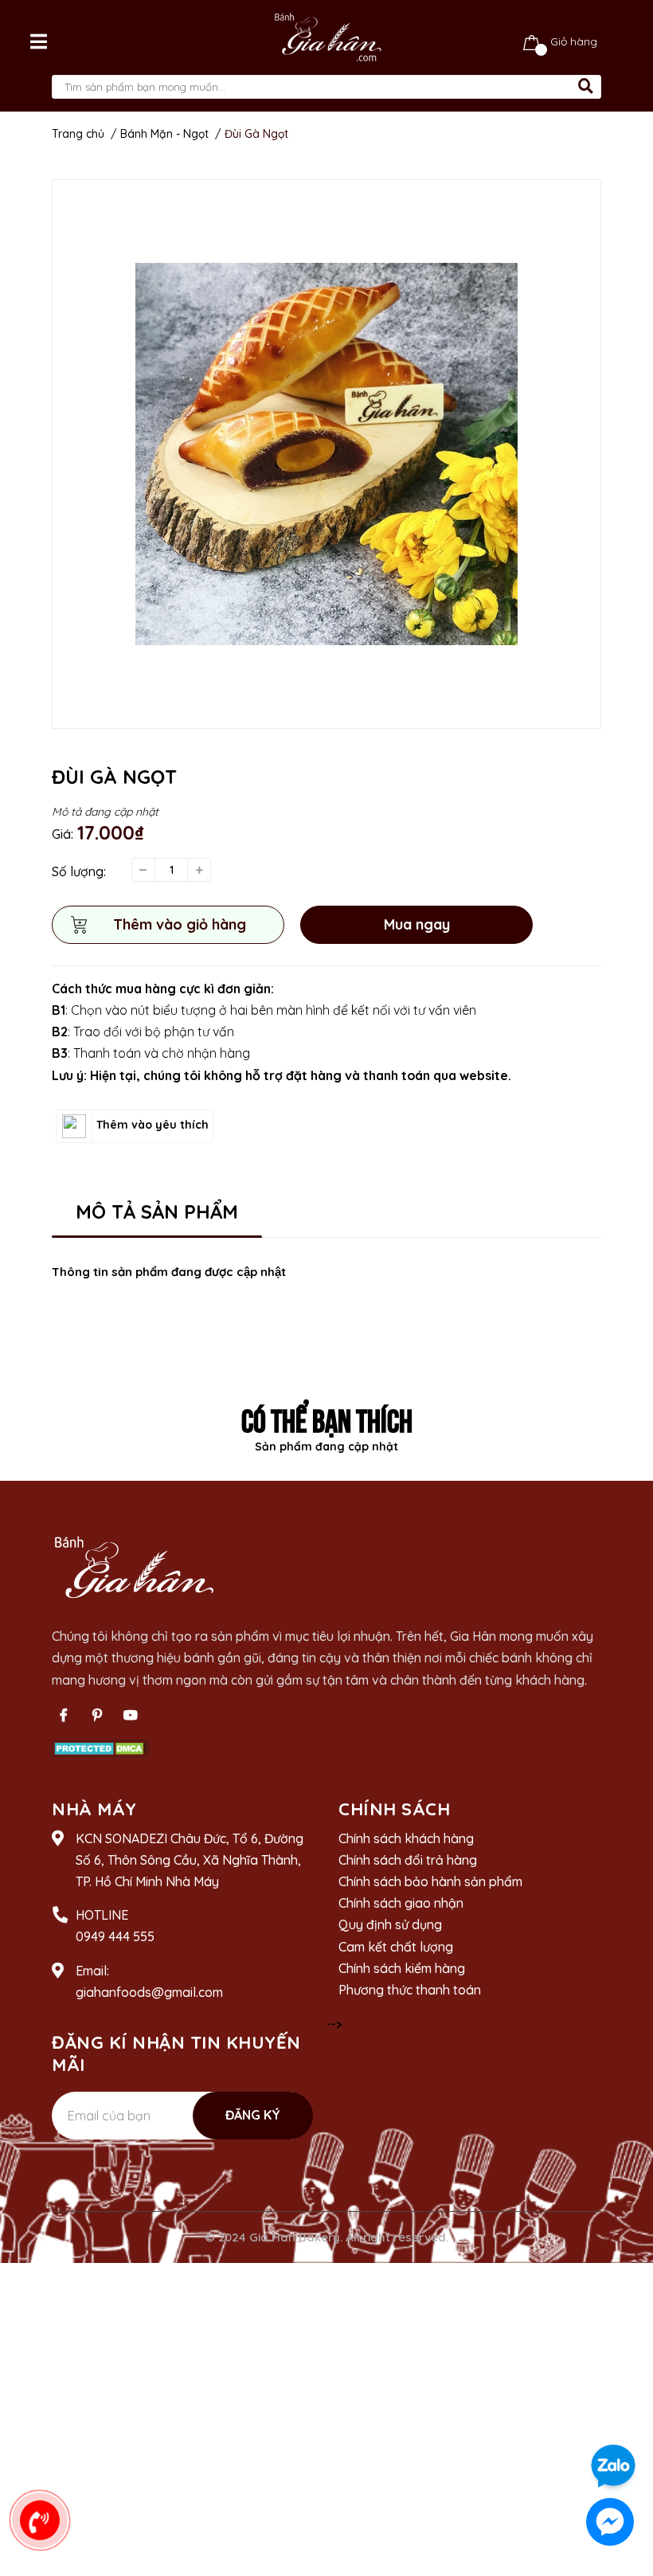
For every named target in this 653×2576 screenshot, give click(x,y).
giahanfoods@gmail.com (149, 1992)
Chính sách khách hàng (406, 1838)
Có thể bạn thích (327, 1418)
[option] (326, 454)
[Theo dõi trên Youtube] (131, 1715)
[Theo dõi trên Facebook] (64, 1715)
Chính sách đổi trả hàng (408, 1860)
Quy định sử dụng (390, 1924)
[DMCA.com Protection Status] (101, 1748)
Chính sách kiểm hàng (402, 1968)
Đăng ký (253, 2115)
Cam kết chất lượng (396, 1947)
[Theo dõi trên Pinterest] (97, 1715)
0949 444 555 (115, 1936)
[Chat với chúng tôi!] (610, 2522)
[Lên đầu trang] (625, 2421)
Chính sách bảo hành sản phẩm (430, 1881)
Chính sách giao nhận (401, 1903)
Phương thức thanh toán (410, 1990)
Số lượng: (79, 871)
